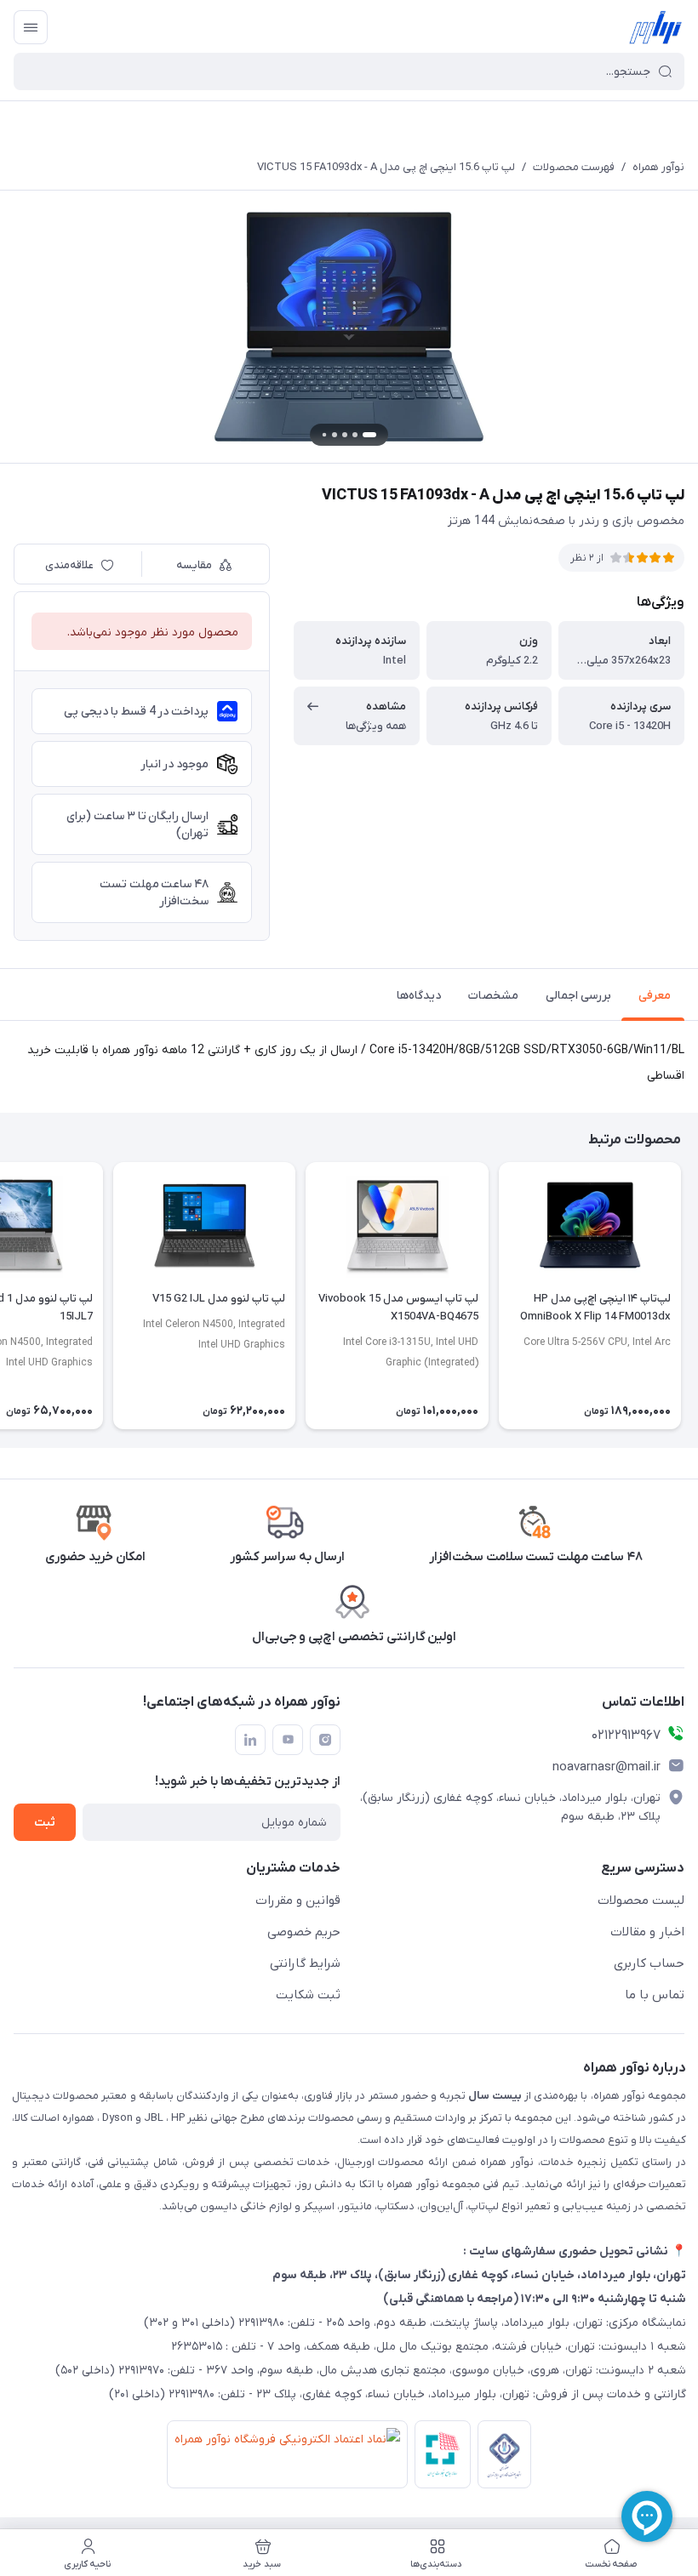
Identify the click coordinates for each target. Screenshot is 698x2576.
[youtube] (288, 1740)
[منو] (31, 27)
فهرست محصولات (574, 167)
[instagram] (325, 1740)
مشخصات (493, 996)
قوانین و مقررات (298, 1901)
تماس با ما (655, 1995)
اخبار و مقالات (647, 1932)
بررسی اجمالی (578, 996)
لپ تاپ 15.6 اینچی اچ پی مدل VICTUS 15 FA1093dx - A (386, 167)
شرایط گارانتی (305, 1963)
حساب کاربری (649, 1963)
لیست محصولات (641, 1901)
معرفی (655, 996)
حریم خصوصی (304, 1932)
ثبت (45, 1823)
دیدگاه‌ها (419, 996)
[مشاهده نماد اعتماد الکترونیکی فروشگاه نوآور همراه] (284, 2458)
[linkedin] (250, 1740)
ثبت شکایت (308, 1995)
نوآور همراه (658, 167)
